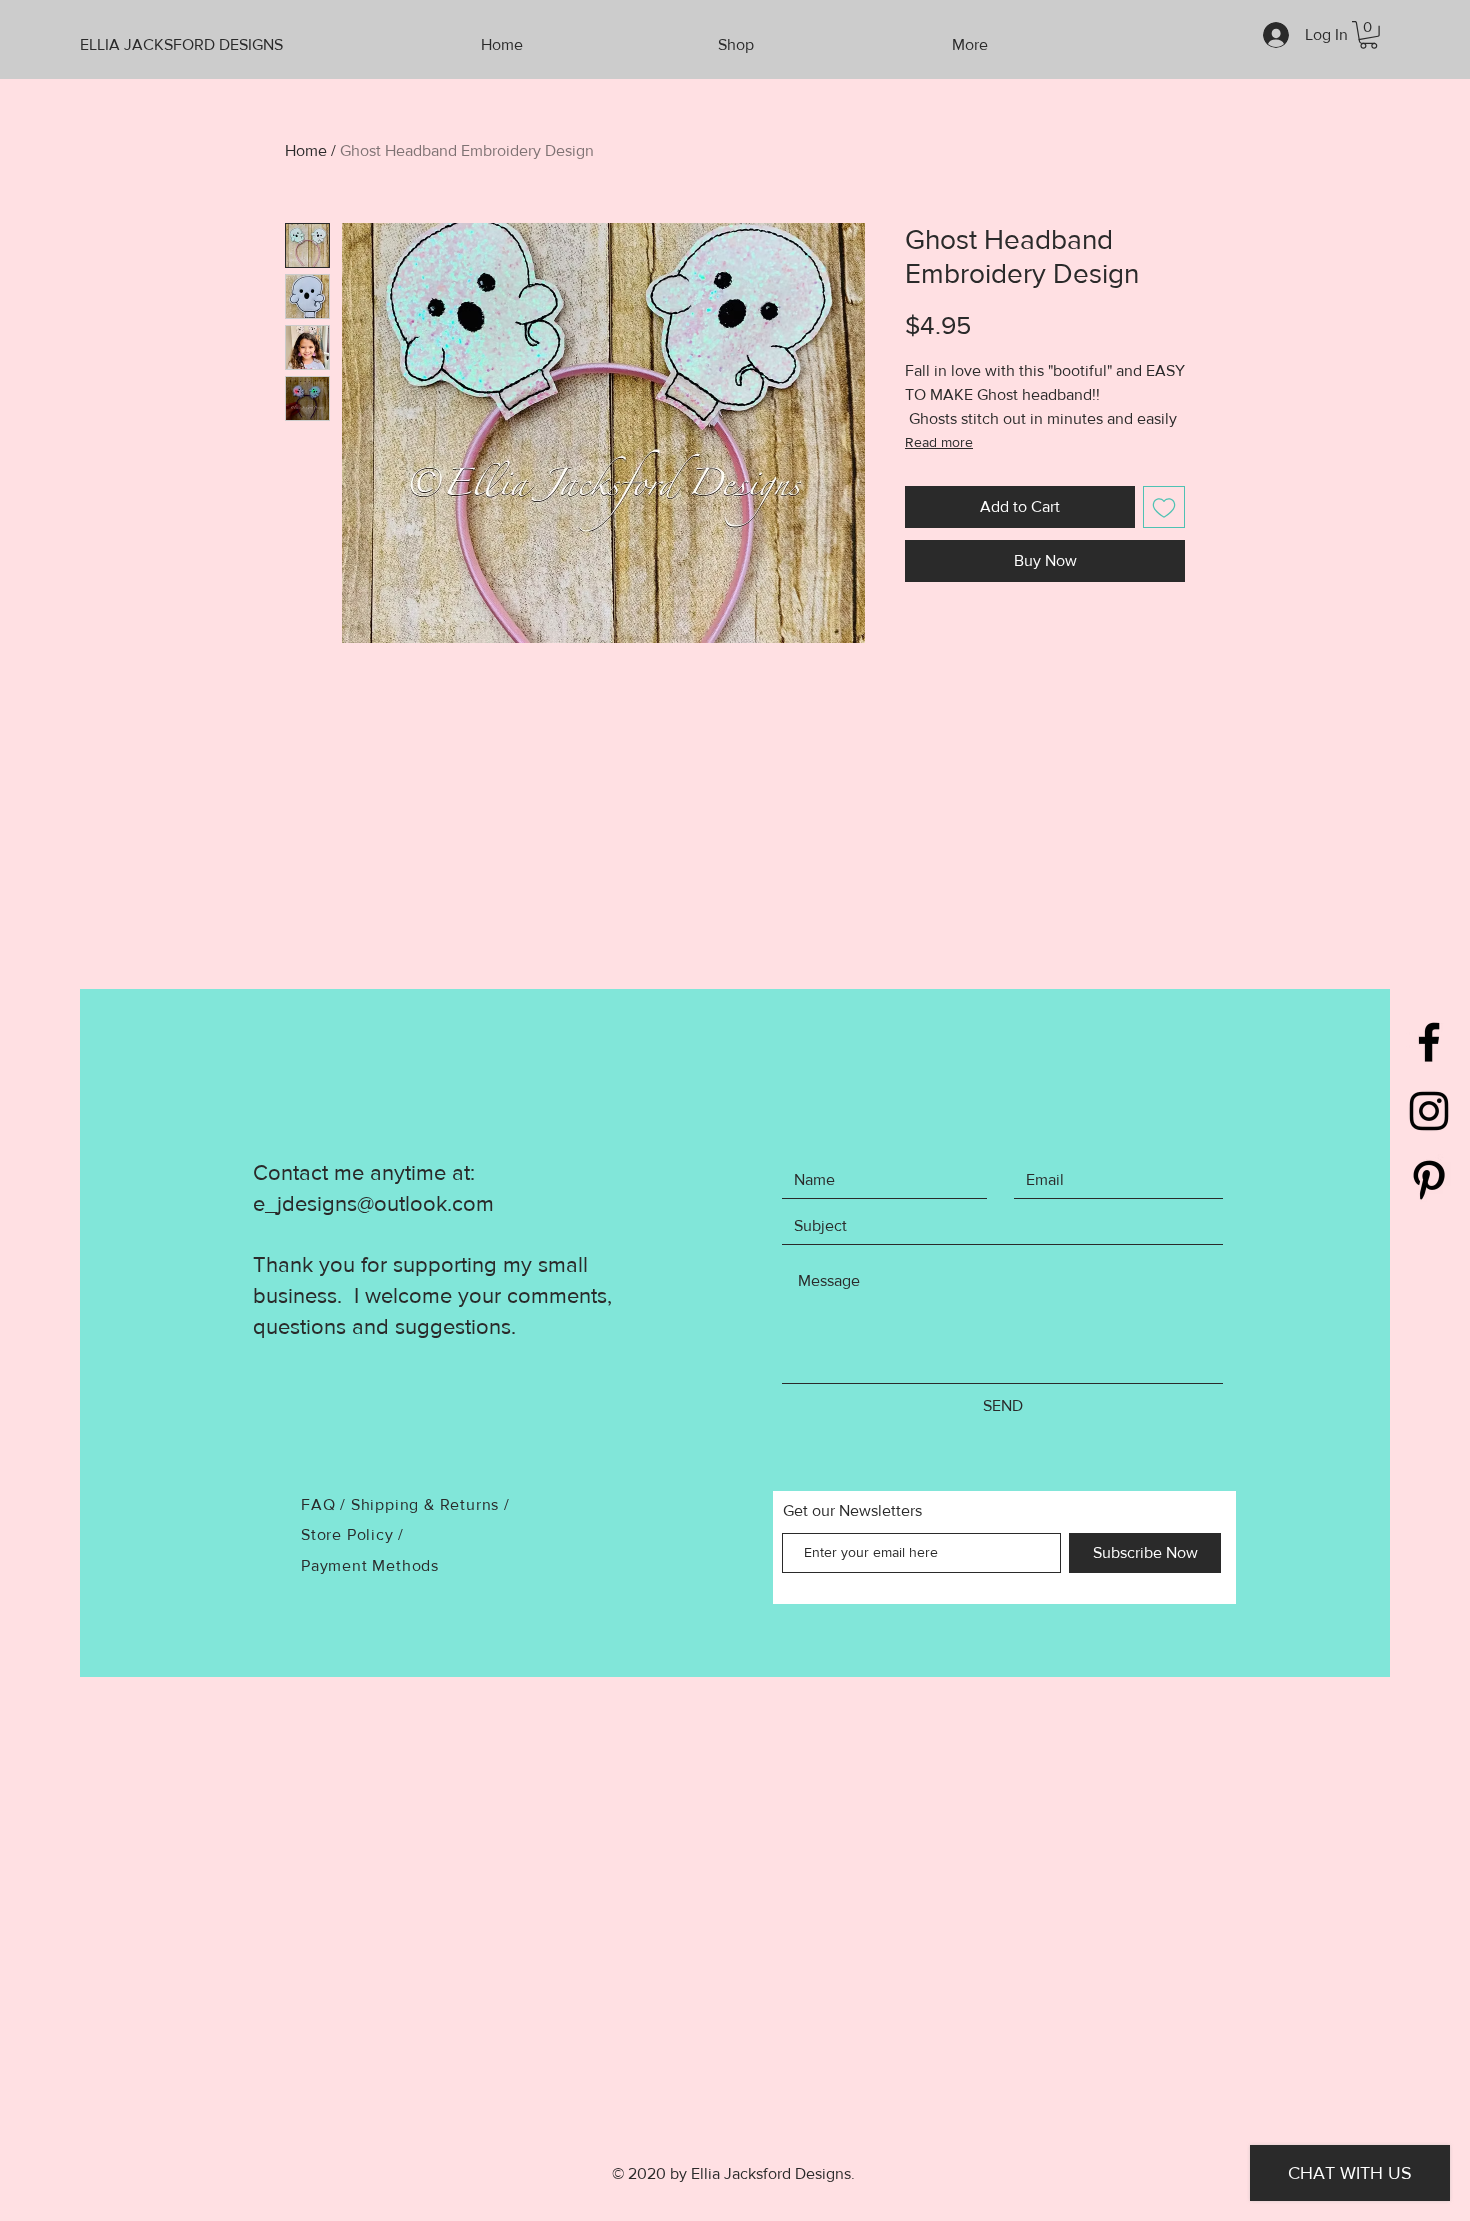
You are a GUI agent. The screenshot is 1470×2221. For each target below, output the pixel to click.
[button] (1368, 35)
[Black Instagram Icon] (1429, 1111)
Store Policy (349, 1534)
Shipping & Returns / (430, 1504)
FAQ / (326, 1504)
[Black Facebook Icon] (1429, 1042)
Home (306, 150)
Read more (939, 442)
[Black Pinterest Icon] (1429, 1180)
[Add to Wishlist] (1164, 507)
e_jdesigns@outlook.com (373, 1203)
